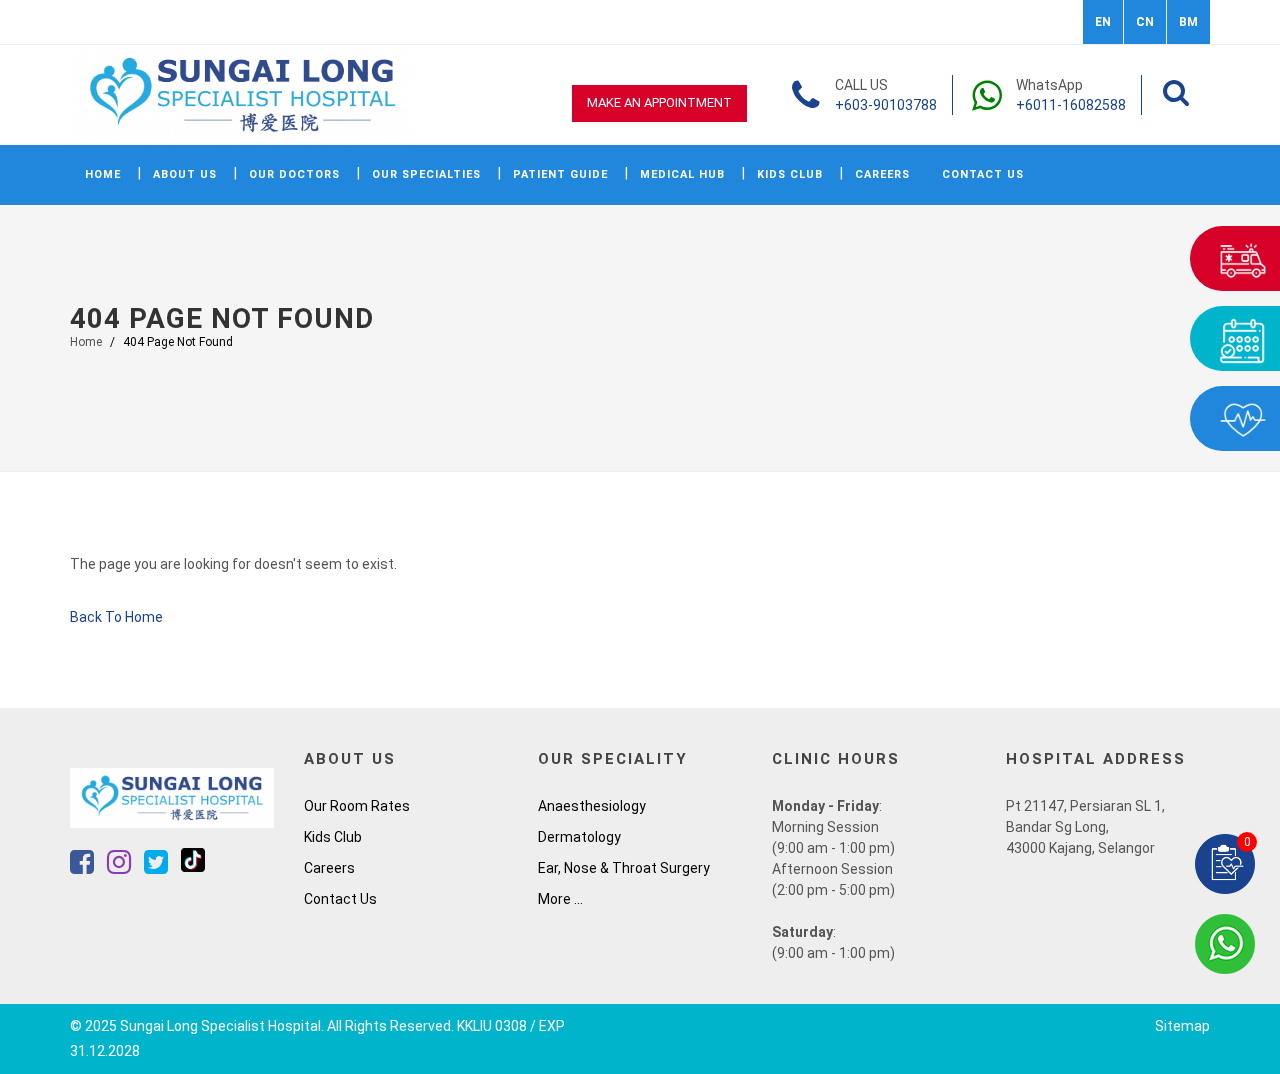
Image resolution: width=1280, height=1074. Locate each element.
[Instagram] (120, 867)
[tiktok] (193, 867)
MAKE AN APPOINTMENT (659, 102)
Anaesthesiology (592, 806)
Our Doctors (294, 174)
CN (1145, 22)
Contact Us (983, 174)
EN (1103, 22)
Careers (882, 174)
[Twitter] (157, 867)
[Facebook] (83, 867)
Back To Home (116, 617)
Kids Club (790, 174)
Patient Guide (560, 174)
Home (103, 174)
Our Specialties (426, 174)
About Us (185, 174)
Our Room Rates (357, 806)
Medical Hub (682, 174)
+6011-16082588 (1071, 105)
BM (1188, 22)
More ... (560, 899)
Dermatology (579, 837)
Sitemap (1182, 1026)
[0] (1225, 863)
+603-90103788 (886, 105)
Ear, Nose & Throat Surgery (624, 868)
